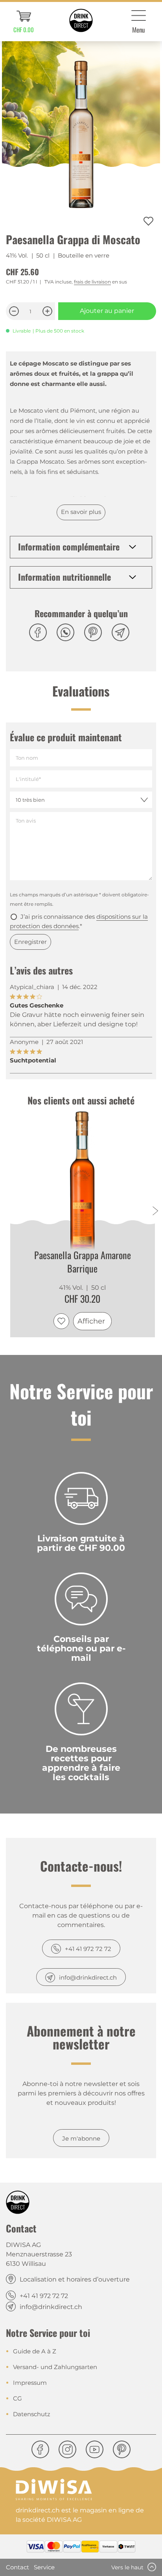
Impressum (30, 2383)
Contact (17, 2567)
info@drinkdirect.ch (88, 1977)
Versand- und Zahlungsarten (55, 2367)
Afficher (91, 1321)
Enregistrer (30, 942)
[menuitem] (24, 22)
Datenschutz (32, 2414)
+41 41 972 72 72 (88, 1949)
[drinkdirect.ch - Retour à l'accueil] (81, 20)
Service (44, 2567)
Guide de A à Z (35, 2351)
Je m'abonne (81, 2138)
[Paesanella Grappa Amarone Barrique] (83, 1184)
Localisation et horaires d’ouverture (75, 2279)
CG (17, 2398)
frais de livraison (92, 282)
